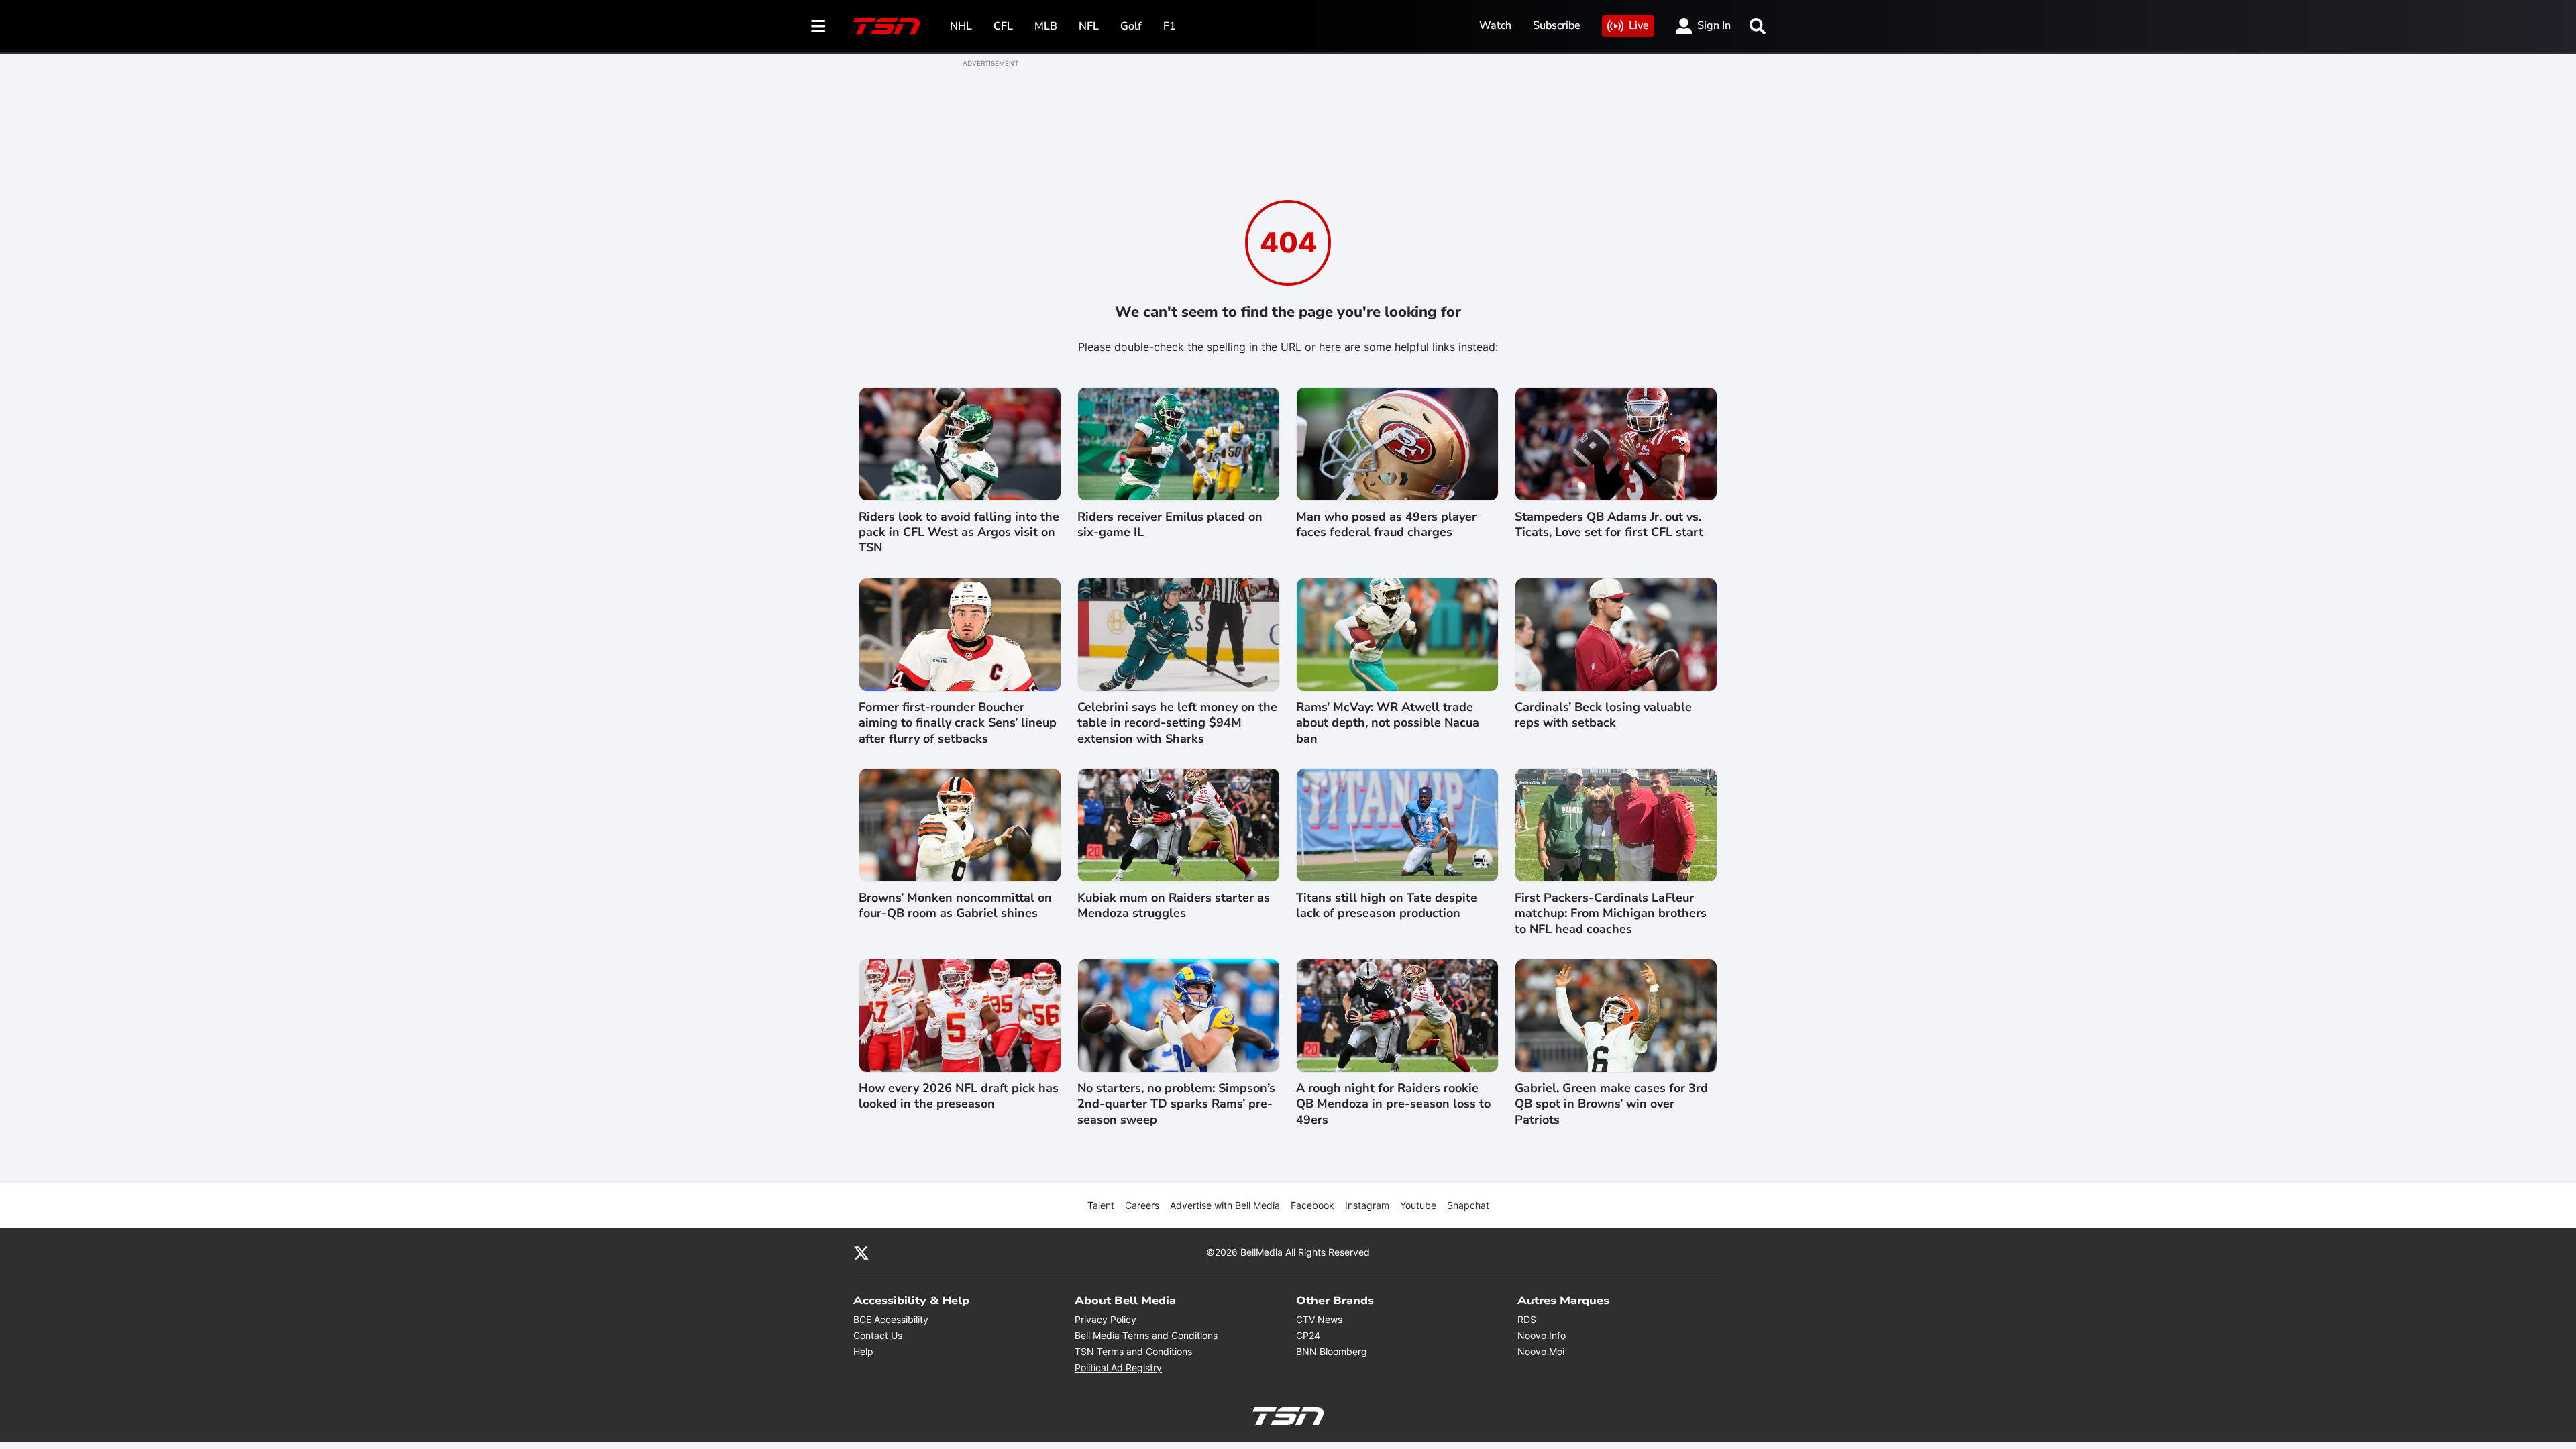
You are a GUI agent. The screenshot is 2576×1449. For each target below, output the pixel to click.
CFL (1003, 26)
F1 (1170, 26)
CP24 (1308, 1335)
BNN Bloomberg (1332, 1351)
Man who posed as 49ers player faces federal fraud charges (1386, 525)
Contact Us (878, 1335)
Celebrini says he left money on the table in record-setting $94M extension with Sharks (1177, 723)
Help (863, 1351)
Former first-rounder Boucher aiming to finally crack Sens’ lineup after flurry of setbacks (958, 723)
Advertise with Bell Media (1225, 1205)
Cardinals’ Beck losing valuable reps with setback (1603, 715)
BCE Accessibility (891, 1319)
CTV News (1319, 1319)
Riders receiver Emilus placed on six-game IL (1170, 525)
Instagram (1367, 1205)
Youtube (1418, 1205)
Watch (1495, 25)
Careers (1142, 1205)
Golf (1131, 26)
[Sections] (818, 26)
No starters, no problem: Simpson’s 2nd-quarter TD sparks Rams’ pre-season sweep (1176, 1104)
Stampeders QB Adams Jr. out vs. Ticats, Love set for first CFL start (1609, 525)
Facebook (1312, 1205)
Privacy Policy (1106, 1319)
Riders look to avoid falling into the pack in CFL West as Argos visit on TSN (959, 533)
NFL (1089, 26)
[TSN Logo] (887, 26)
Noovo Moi (1541, 1351)
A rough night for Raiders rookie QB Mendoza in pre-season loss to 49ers (1393, 1104)
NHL (961, 26)
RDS (1527, 1319)
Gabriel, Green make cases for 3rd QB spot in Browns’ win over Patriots (1611, 1104)
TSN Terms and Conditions (1133, 1351)
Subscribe (1557, 25)
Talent (1101, 1205)
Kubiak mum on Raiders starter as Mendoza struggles (1174, 906)
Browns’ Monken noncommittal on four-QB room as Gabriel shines (955, 906)
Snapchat (1468, 1205)
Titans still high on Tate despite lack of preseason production (1387, 906)
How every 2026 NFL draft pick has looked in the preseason (959, 1096)
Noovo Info (1542, 1335)
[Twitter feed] (861, 1252)
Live (1639, 25)
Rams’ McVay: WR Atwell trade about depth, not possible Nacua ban (1388, 723)
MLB (1046, 26)
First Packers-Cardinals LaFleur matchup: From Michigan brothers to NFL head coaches (1611, 914)
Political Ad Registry (1118, 1367)
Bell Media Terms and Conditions (1146, 1335)
